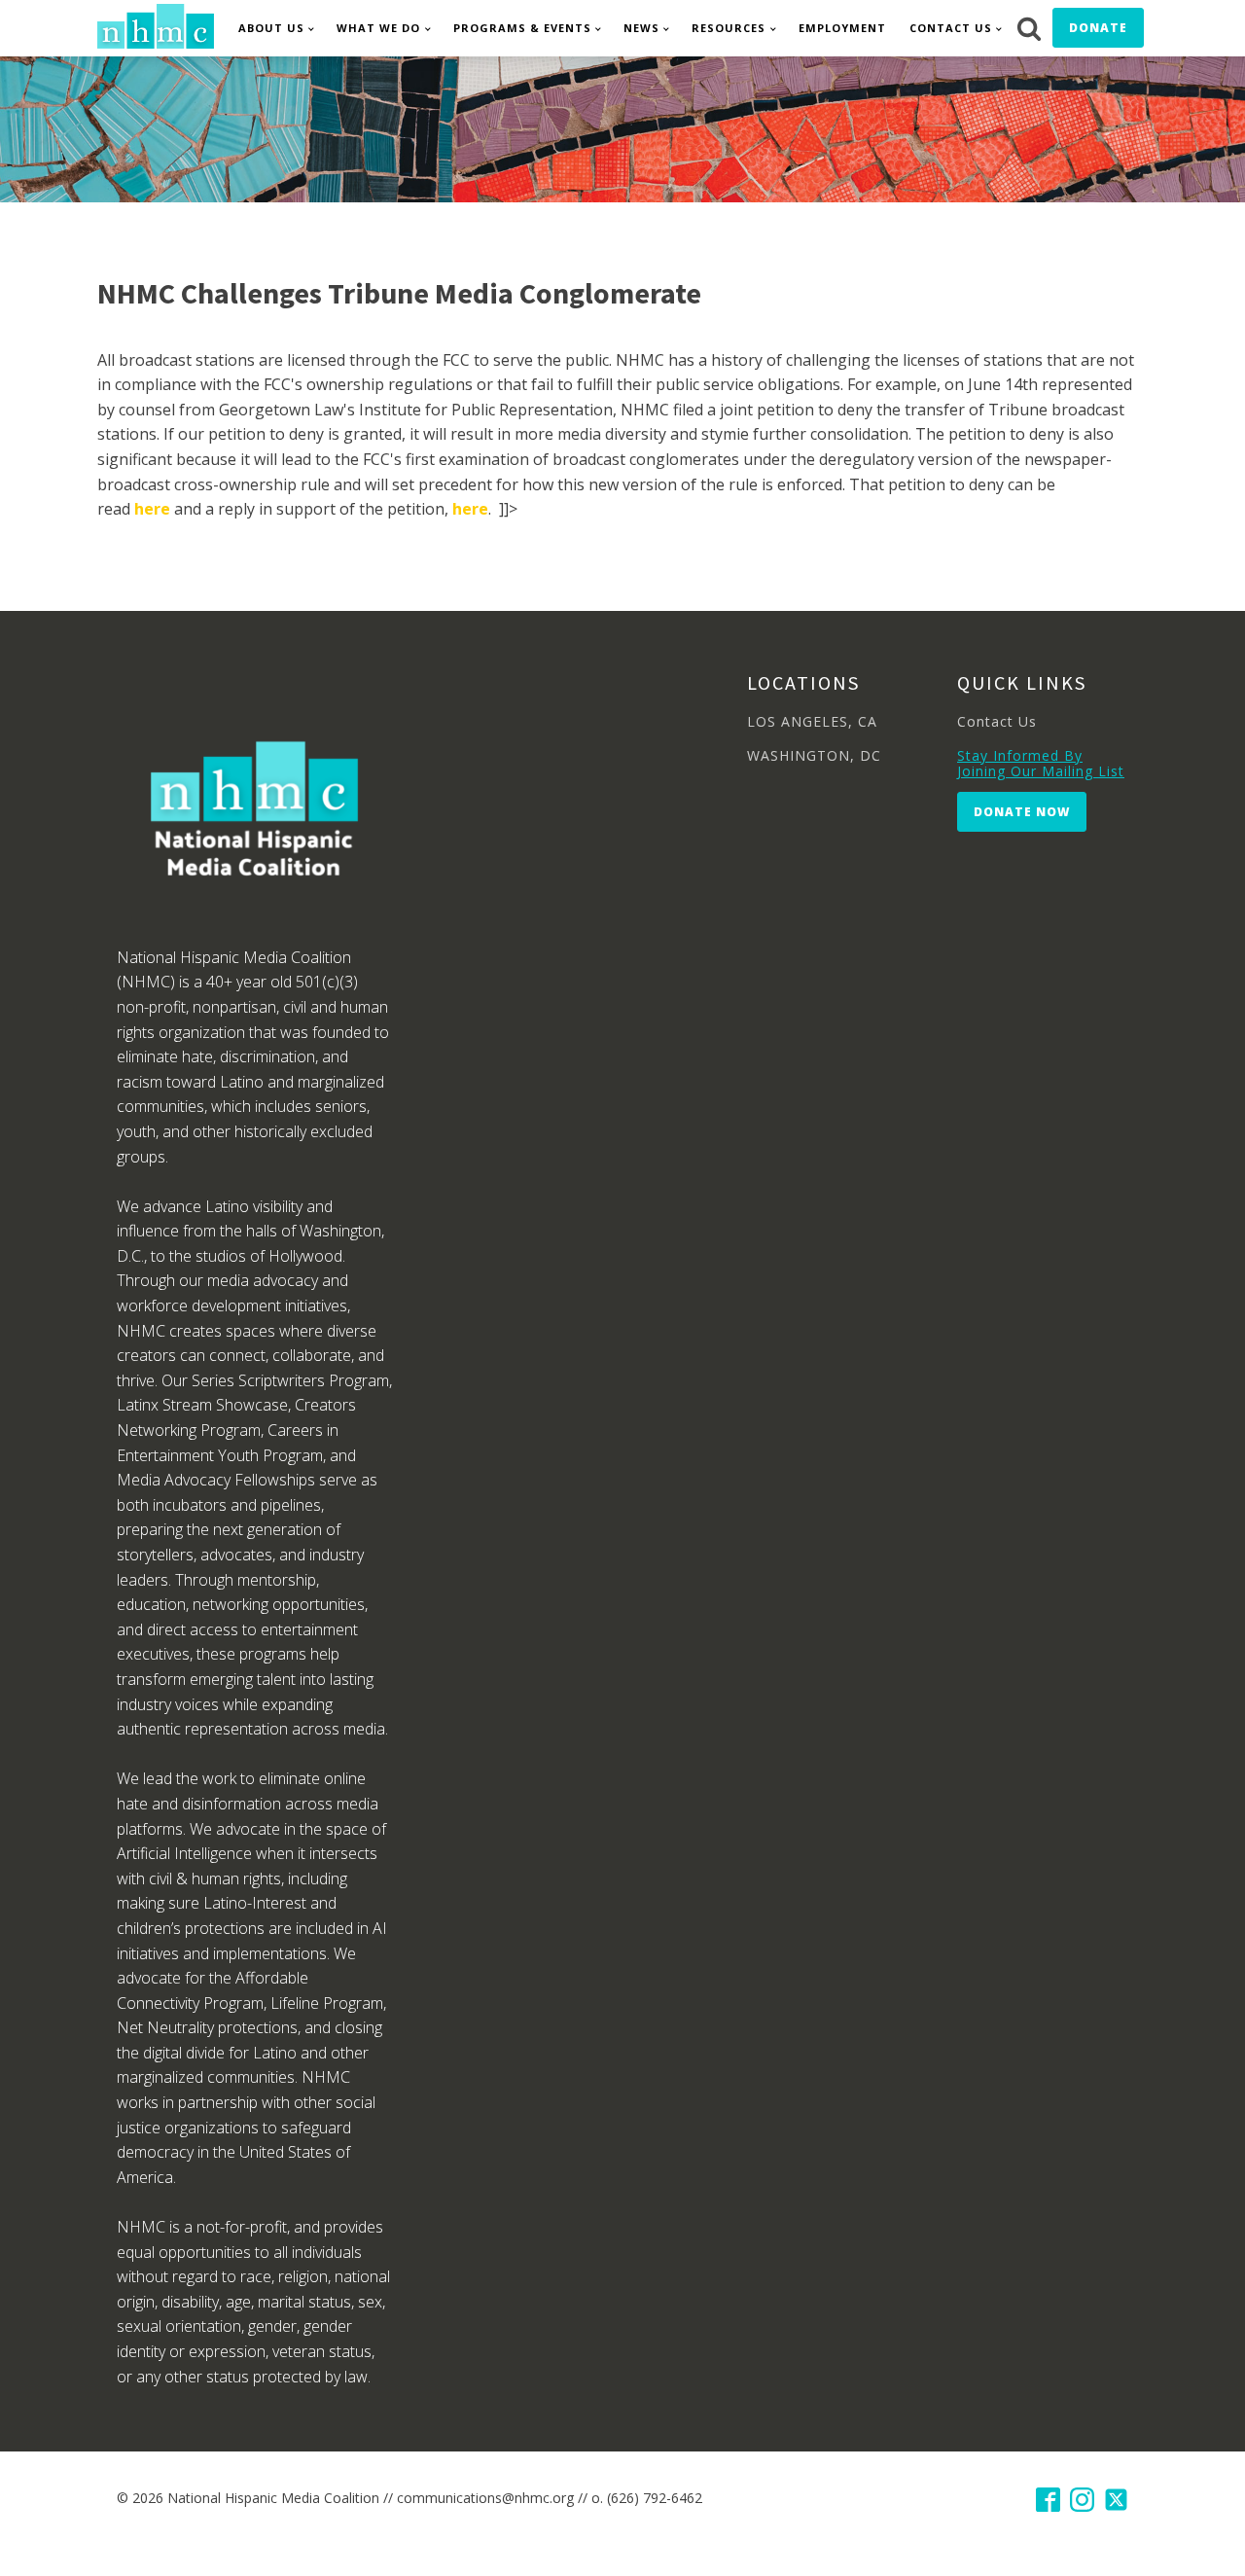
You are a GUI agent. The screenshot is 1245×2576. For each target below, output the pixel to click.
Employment (842, 28)
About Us (271, 28)
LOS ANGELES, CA (812, 721)
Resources (729, 28)
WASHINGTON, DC (814, 755)
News (641, 28)
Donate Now (1022, 812)
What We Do (378, 28)
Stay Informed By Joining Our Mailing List (1041, 763)
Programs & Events (522, 28)
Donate (1098, 28)
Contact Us (951, 28)
